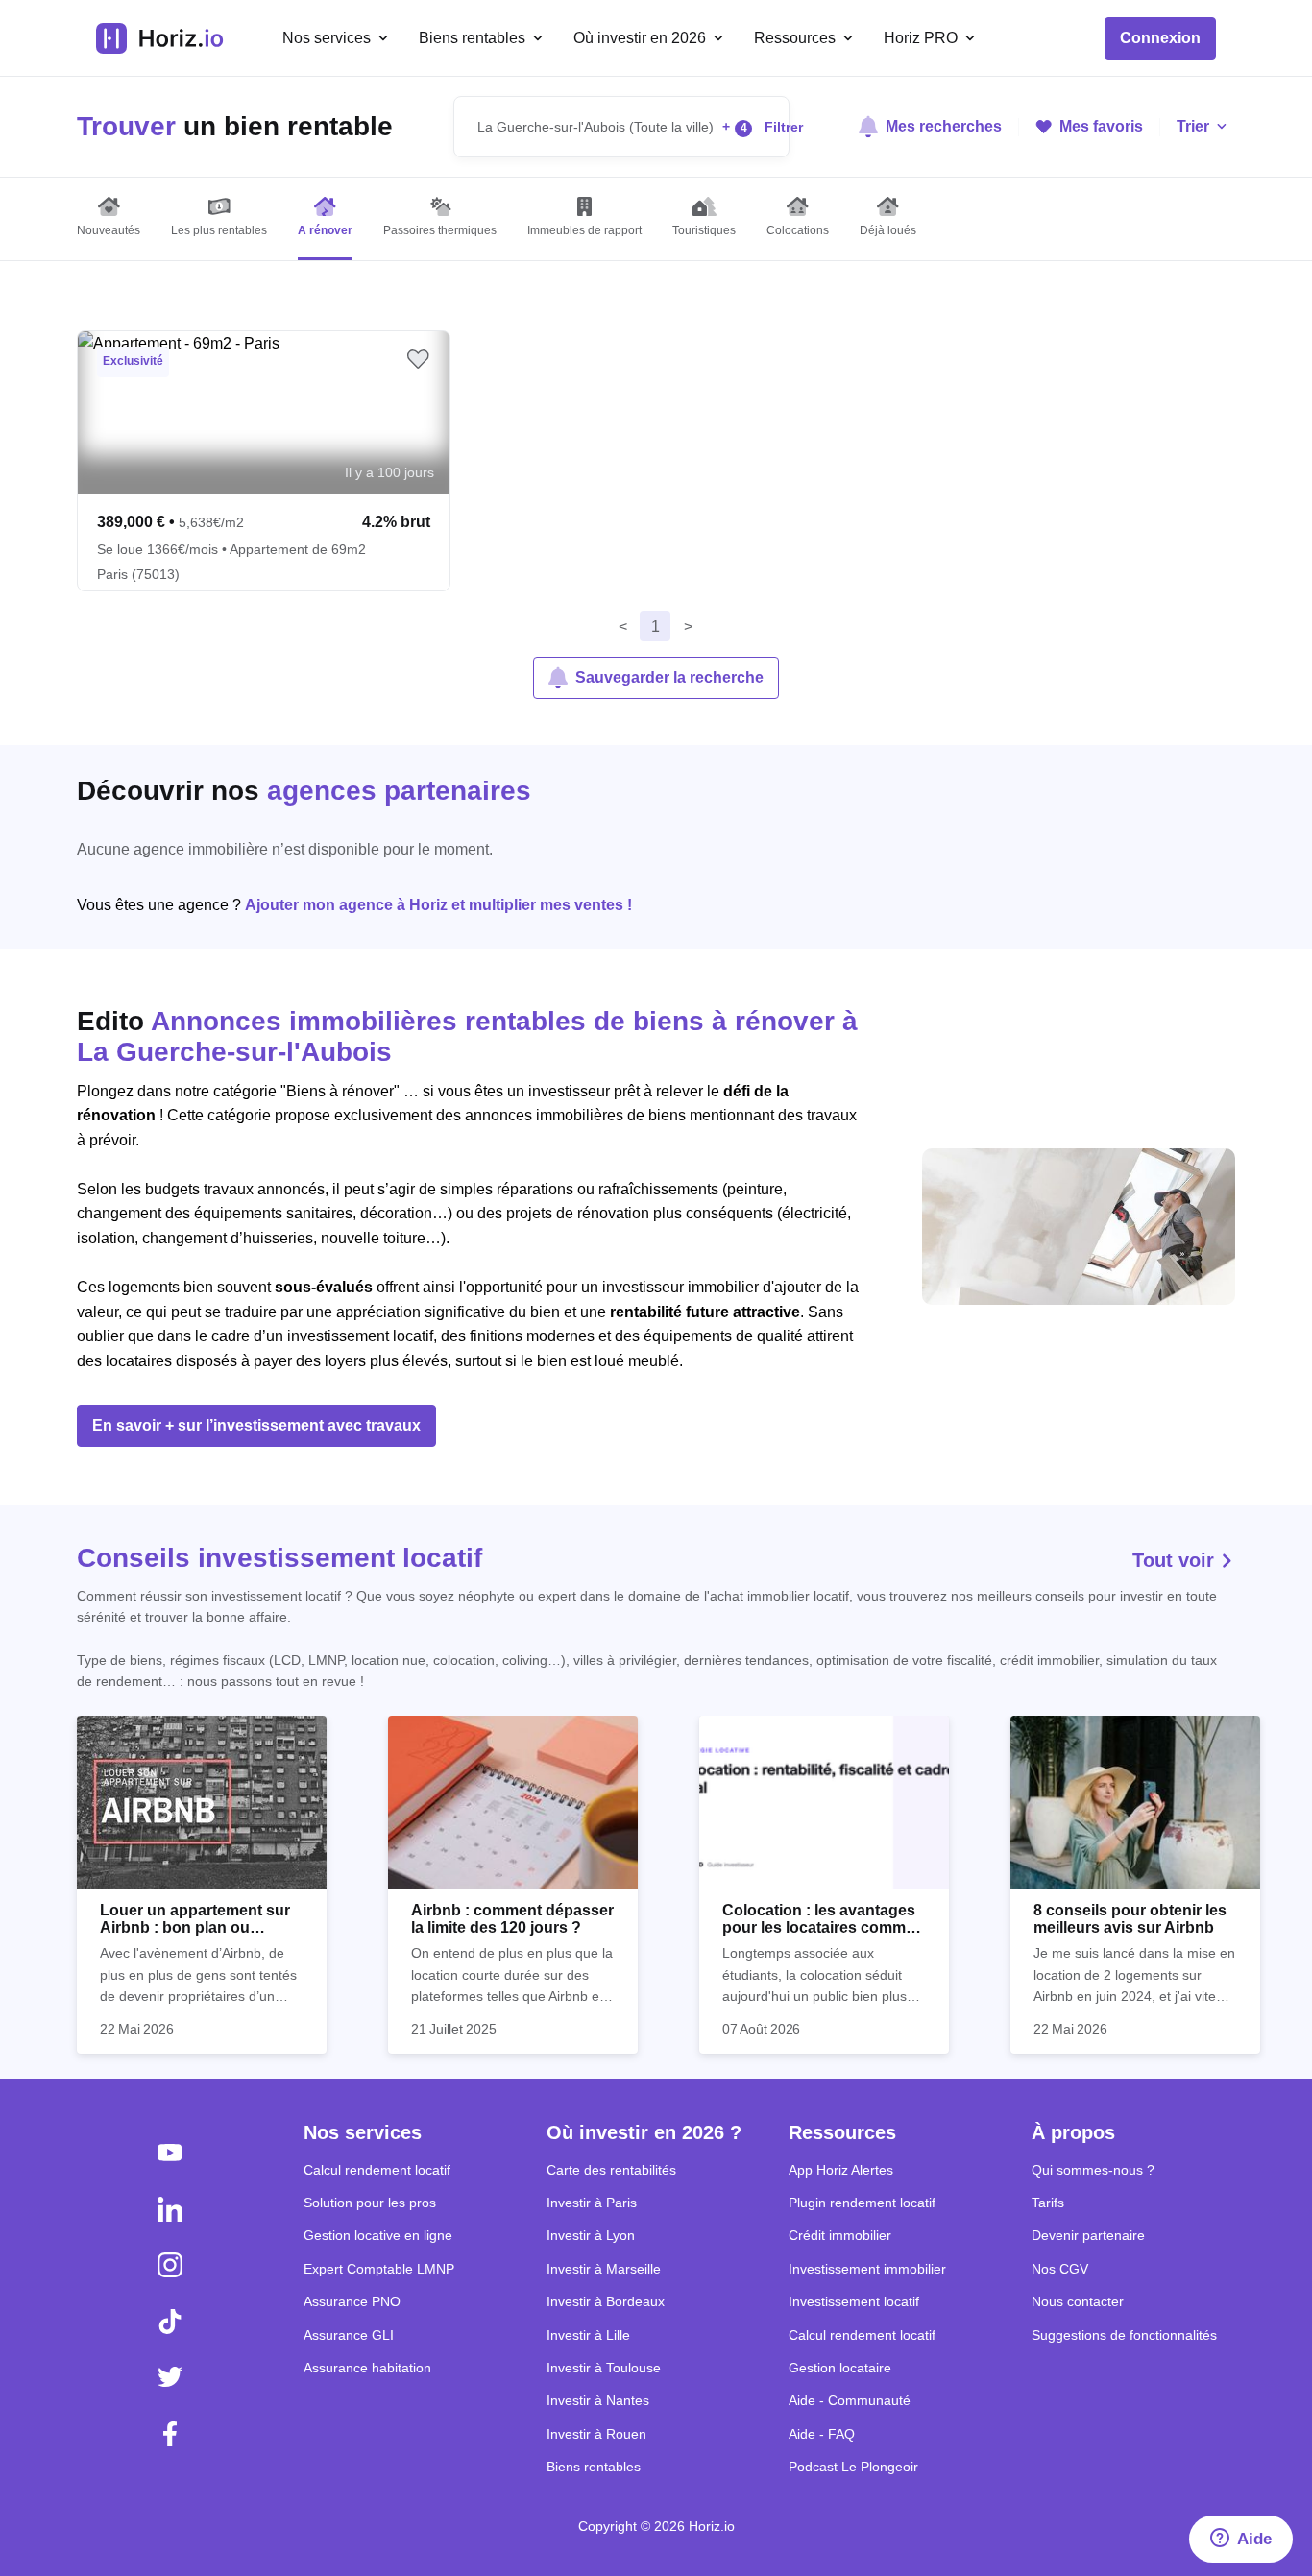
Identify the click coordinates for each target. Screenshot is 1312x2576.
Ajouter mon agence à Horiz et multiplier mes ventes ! (438, 905)
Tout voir (1176, 1560)
